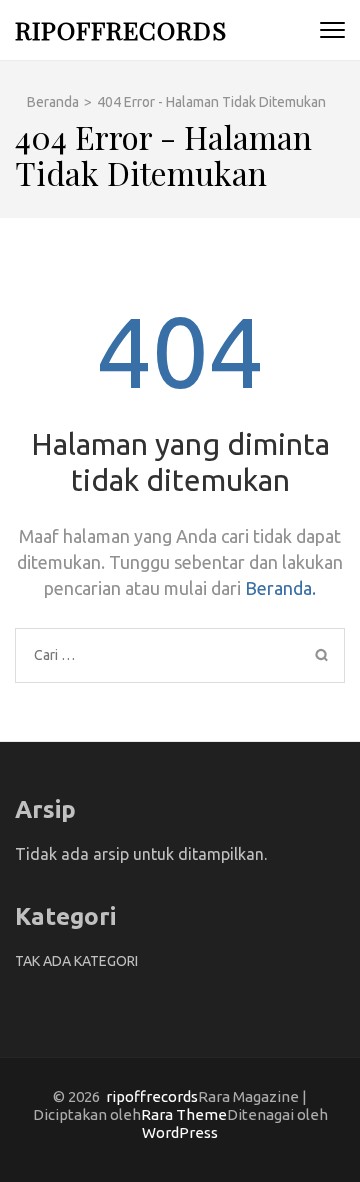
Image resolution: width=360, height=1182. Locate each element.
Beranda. (280, 588)
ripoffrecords (121, 29)
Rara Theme (184, 1114)
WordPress (180, 1132)
